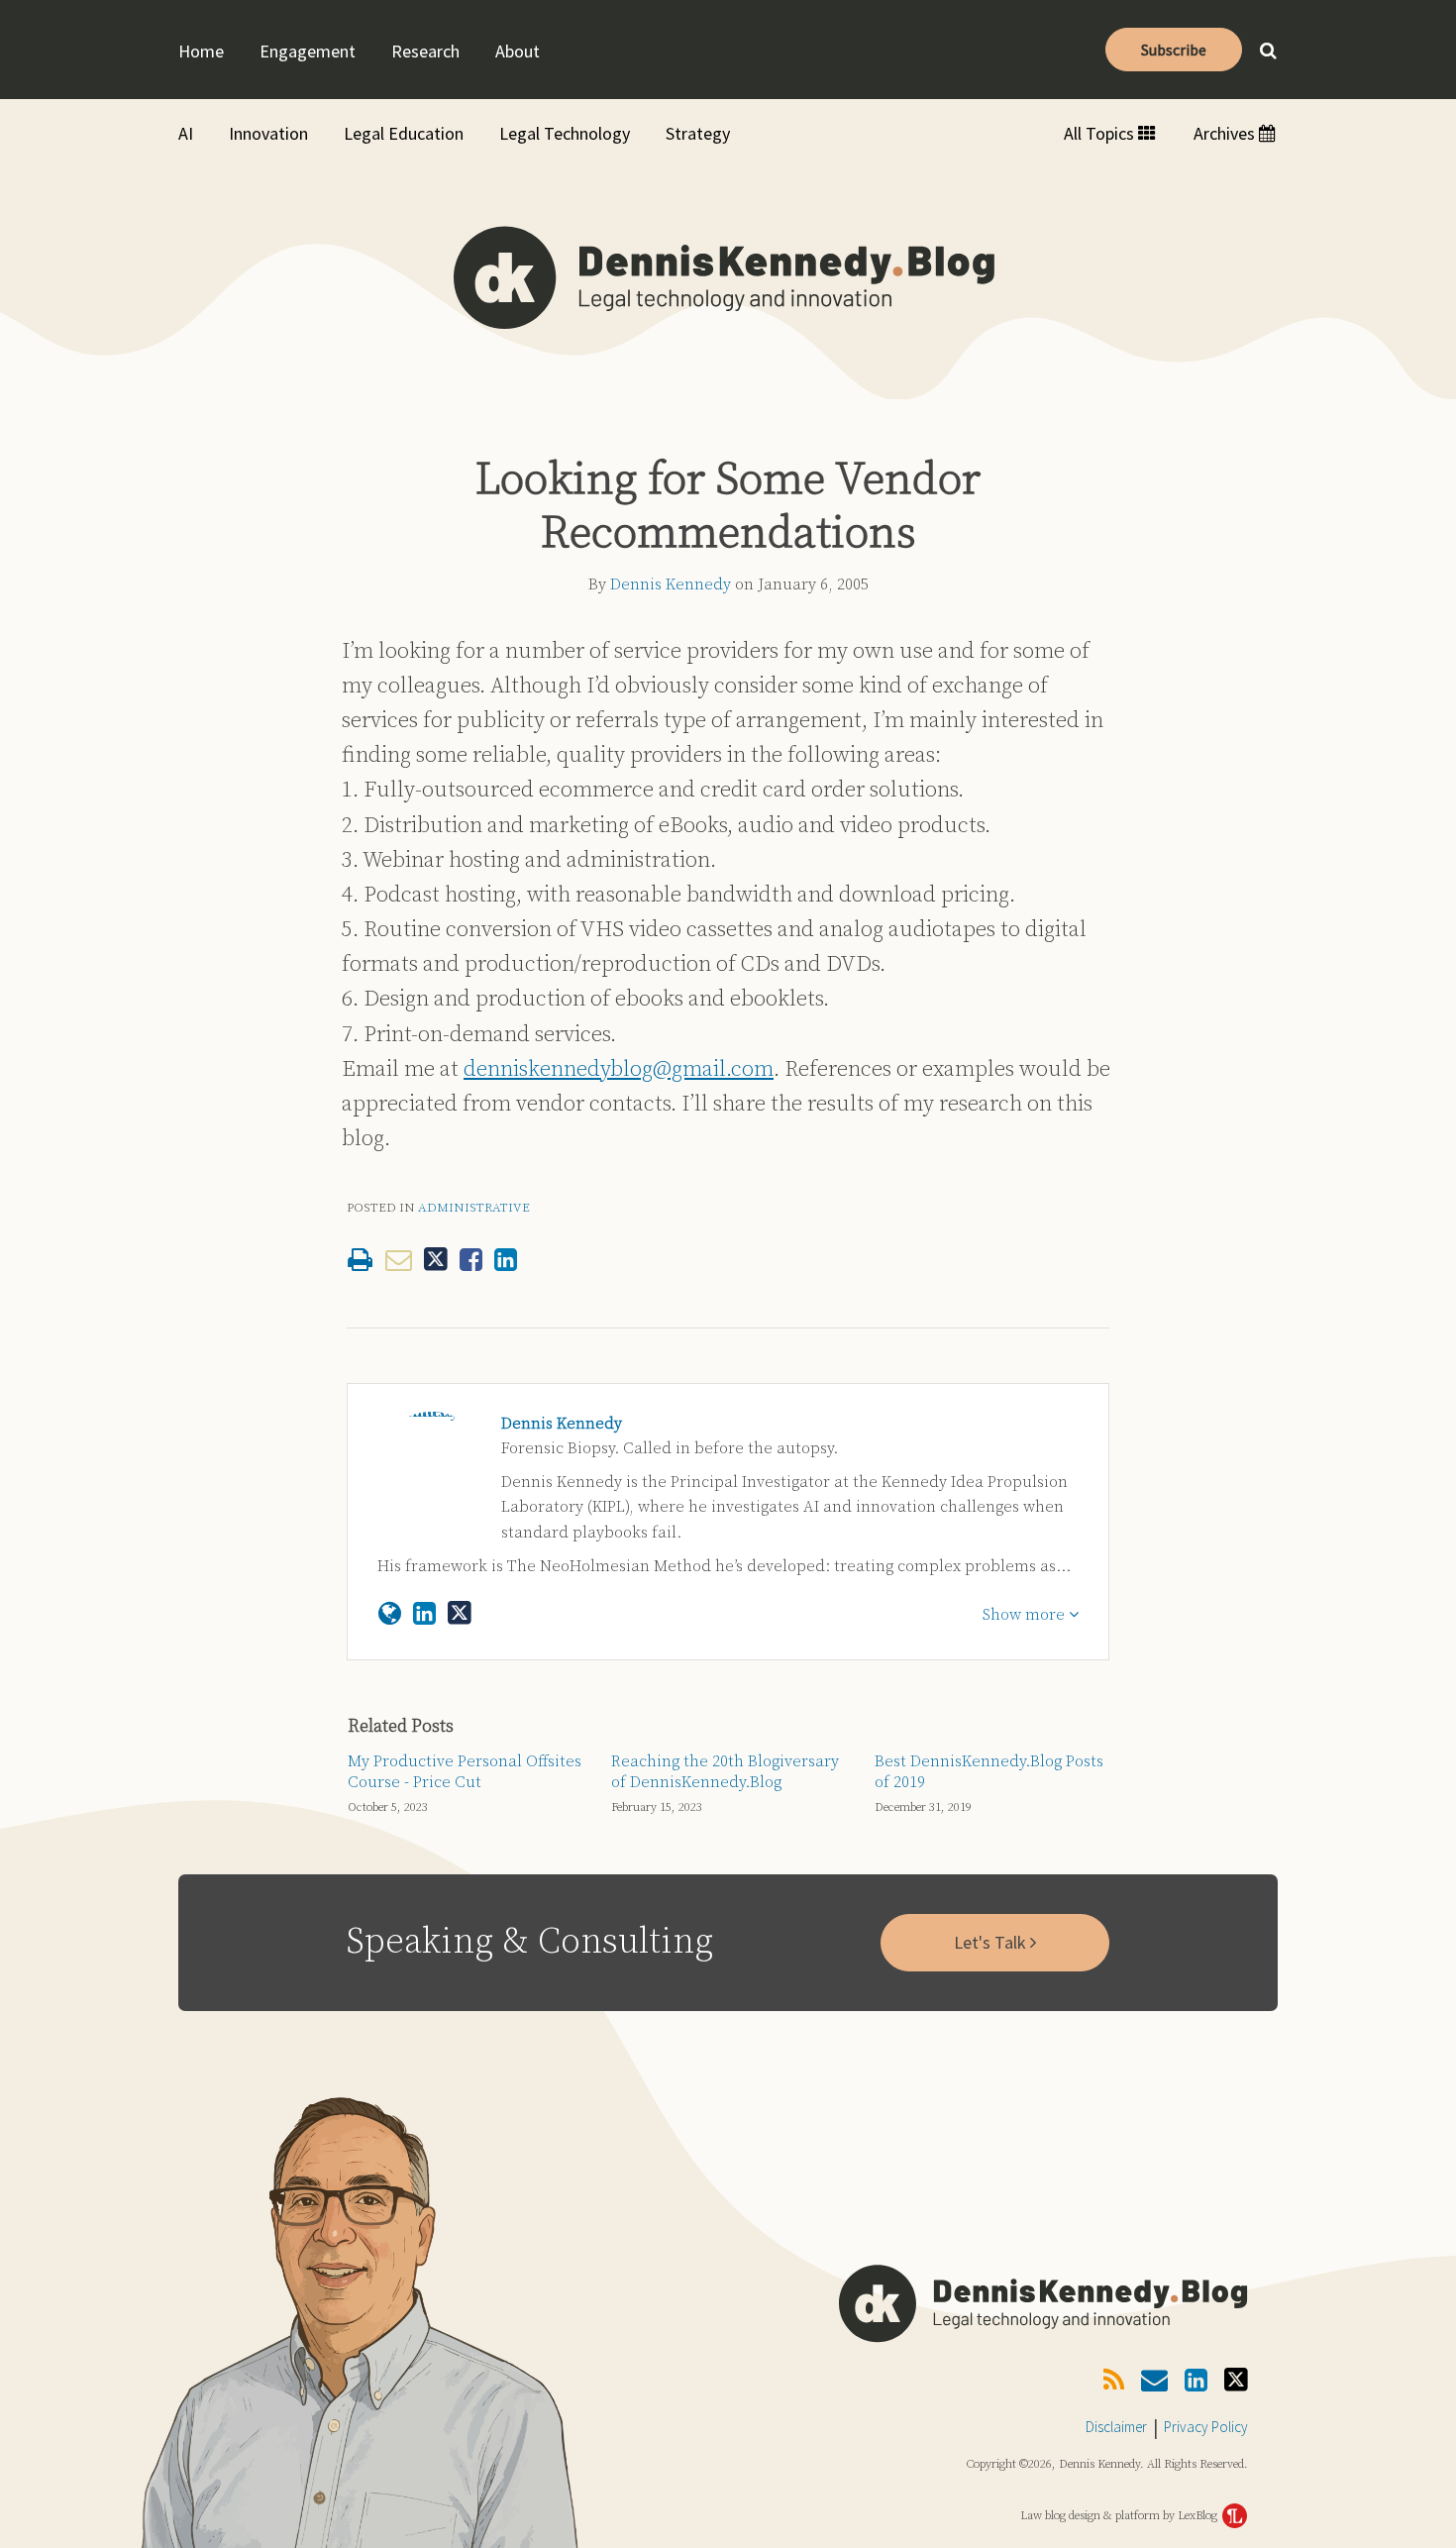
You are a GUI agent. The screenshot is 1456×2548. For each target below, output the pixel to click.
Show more (1026, 1615)
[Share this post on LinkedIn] (506, 1260)
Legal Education (404, 133)
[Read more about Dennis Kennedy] (390, 1614)
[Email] (1154, 2381)
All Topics (1101, 133)
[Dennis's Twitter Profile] (460, 1614)
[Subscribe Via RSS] (1114, 2381)
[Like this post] (471, 1260)
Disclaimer (1116, 2427)
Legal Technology (565, 133)
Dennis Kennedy (671, 584)
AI (186, 133)
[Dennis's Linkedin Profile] (424, 1614)
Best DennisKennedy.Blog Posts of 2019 (989, 1772)
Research (425, 51)
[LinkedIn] (1196, 2381)
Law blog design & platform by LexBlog (1120, 2516)
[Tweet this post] (436, 1260)
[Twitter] (1236, 2381)
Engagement (308, 51)
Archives (1226, 133)
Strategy (698, 133)
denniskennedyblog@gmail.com (619, 1069)
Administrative (474, 1208)
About (518, 51)
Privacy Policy (1206, 2427)
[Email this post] (399, 1260)
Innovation (268, 133)
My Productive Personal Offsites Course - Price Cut (465, 1772)
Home (201, 51)
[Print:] (360, 1261)
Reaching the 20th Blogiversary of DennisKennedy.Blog (725, 1772)
